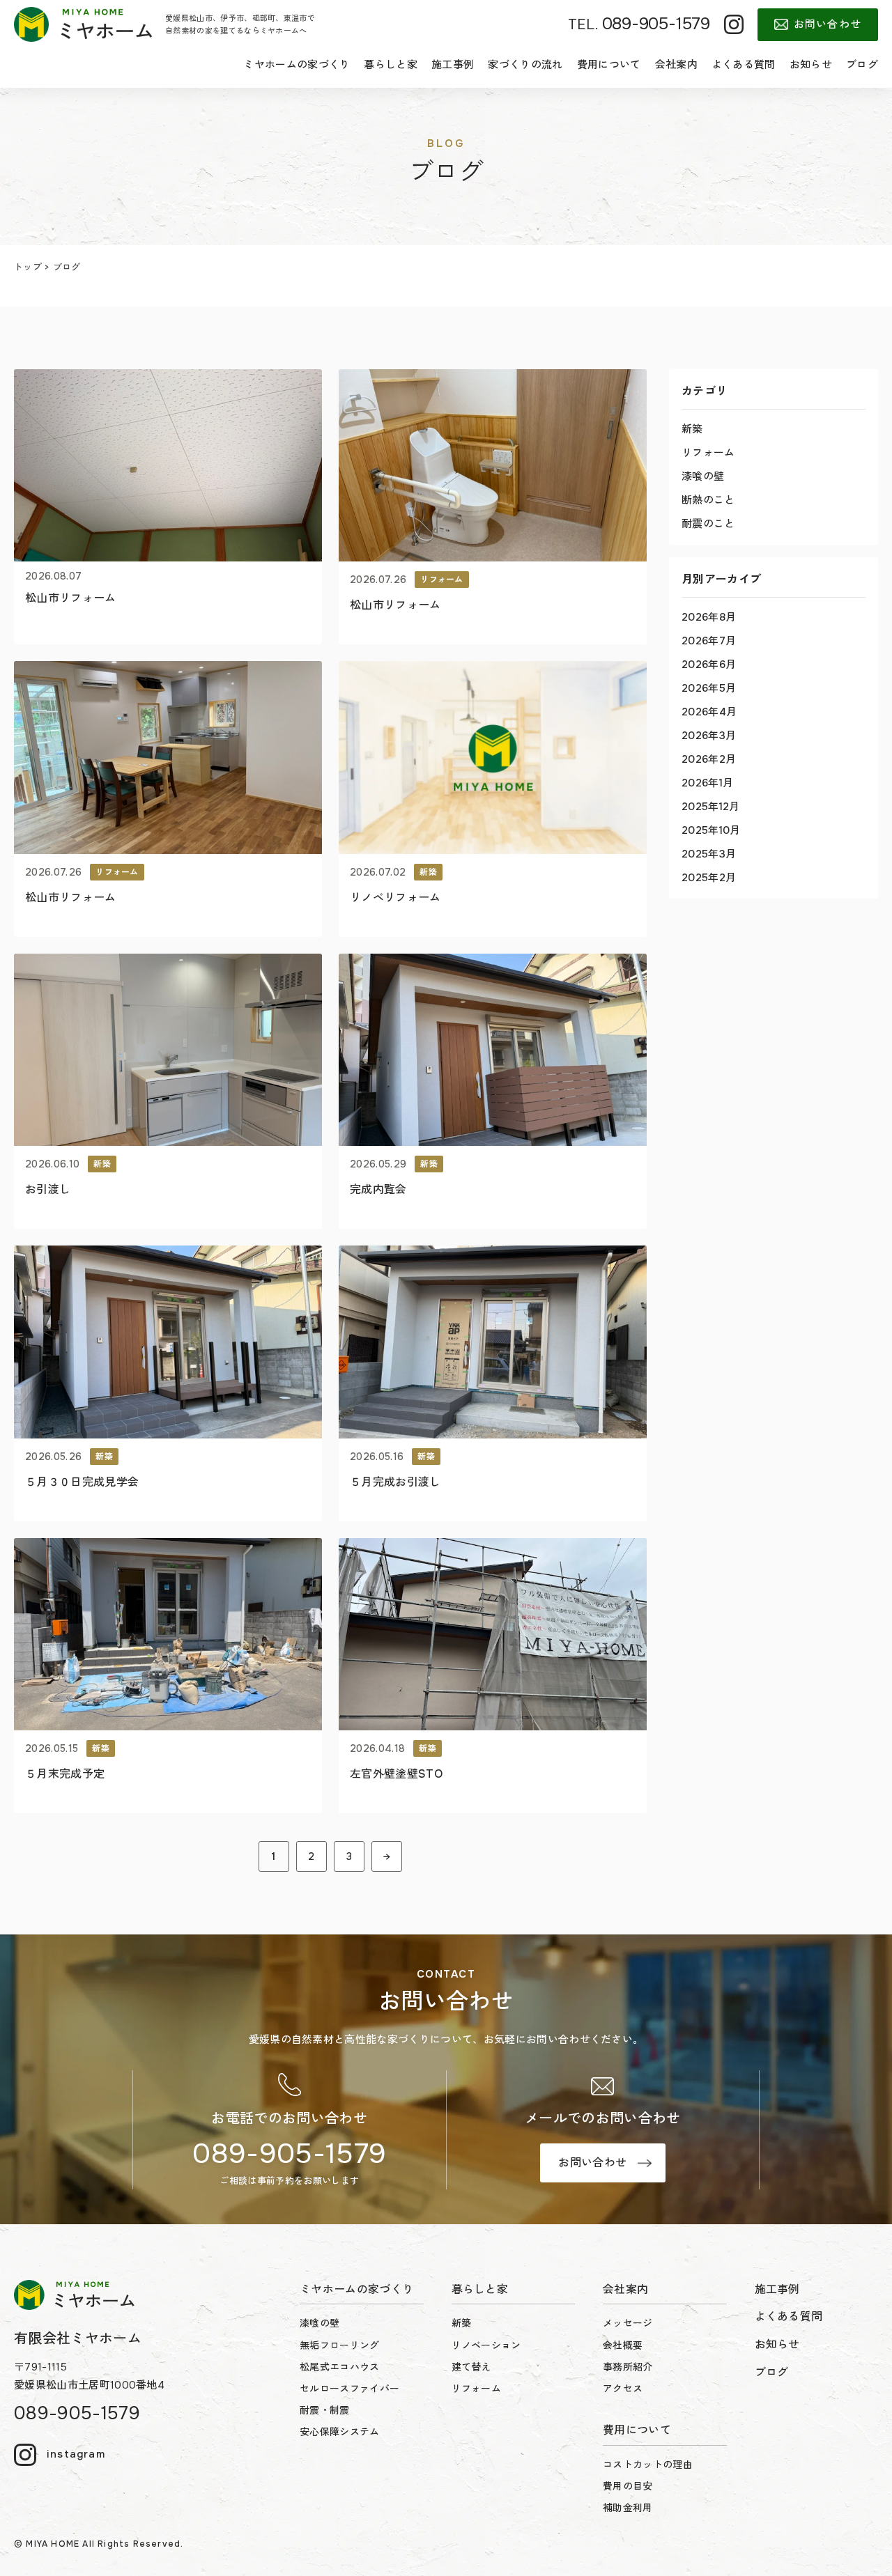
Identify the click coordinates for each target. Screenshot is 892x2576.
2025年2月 (709, 878)
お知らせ (811, 65)
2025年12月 (711, 807)
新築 (692, 429)
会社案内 (676, 65)
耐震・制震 (325, 2410)
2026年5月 (709, 688)
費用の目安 (628, 2486)
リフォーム (708, 453)
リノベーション (486, 2345)
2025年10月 (711, 830)
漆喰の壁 (703, 476)
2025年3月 (709, 854)
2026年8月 (709, 617)
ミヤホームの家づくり (297, 65)
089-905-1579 (289, 2154)
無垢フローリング (340, 2345)
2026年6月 (709, 665)
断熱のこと (708, 500)
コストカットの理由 (648, 2465)
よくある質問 (744, 65)
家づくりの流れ (525, 65)
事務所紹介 (628, 2367)
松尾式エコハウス (340, 2367)
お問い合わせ (828, 24)
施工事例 (453, 65)
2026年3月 (709, 736)
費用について (609, 65)
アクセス (623, 2389)
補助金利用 (628, 2508)
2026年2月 (709, 759)
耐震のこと (708, 524)
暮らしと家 (391, 65)
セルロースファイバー (349, 2389)
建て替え (471, 2367)
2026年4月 (709, 712)
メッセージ (628, 2323)
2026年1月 (707, 783)
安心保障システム (340, 2432)
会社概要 (623, 2345)
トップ (28, 267)
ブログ (862, 65)
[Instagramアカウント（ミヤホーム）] (734, 24)
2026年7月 (709, 641)
